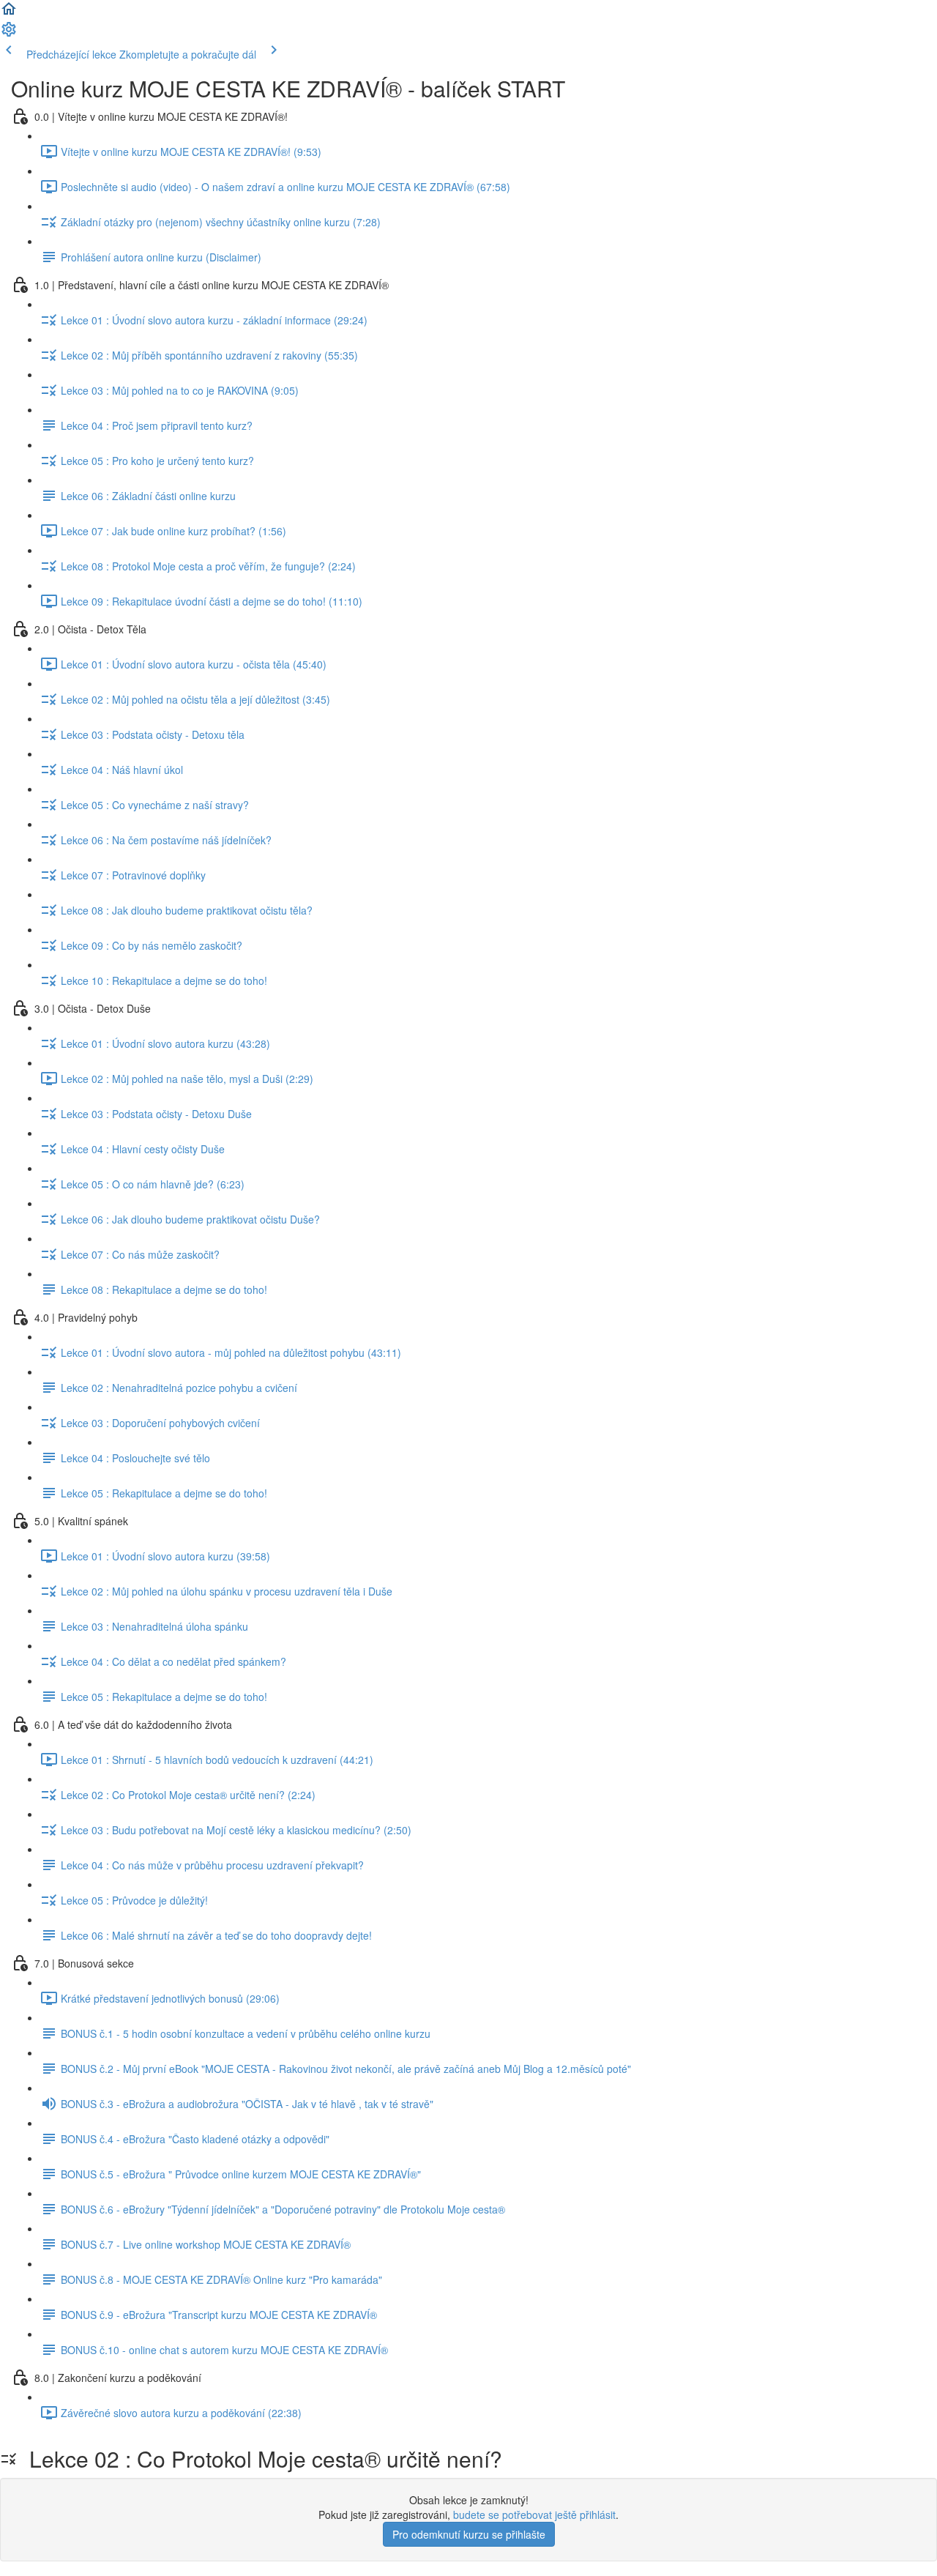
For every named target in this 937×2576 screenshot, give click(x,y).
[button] (9, 13)
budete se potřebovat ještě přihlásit (534, 2514)
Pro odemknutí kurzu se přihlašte (469, 2534)
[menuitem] (9, 34)
